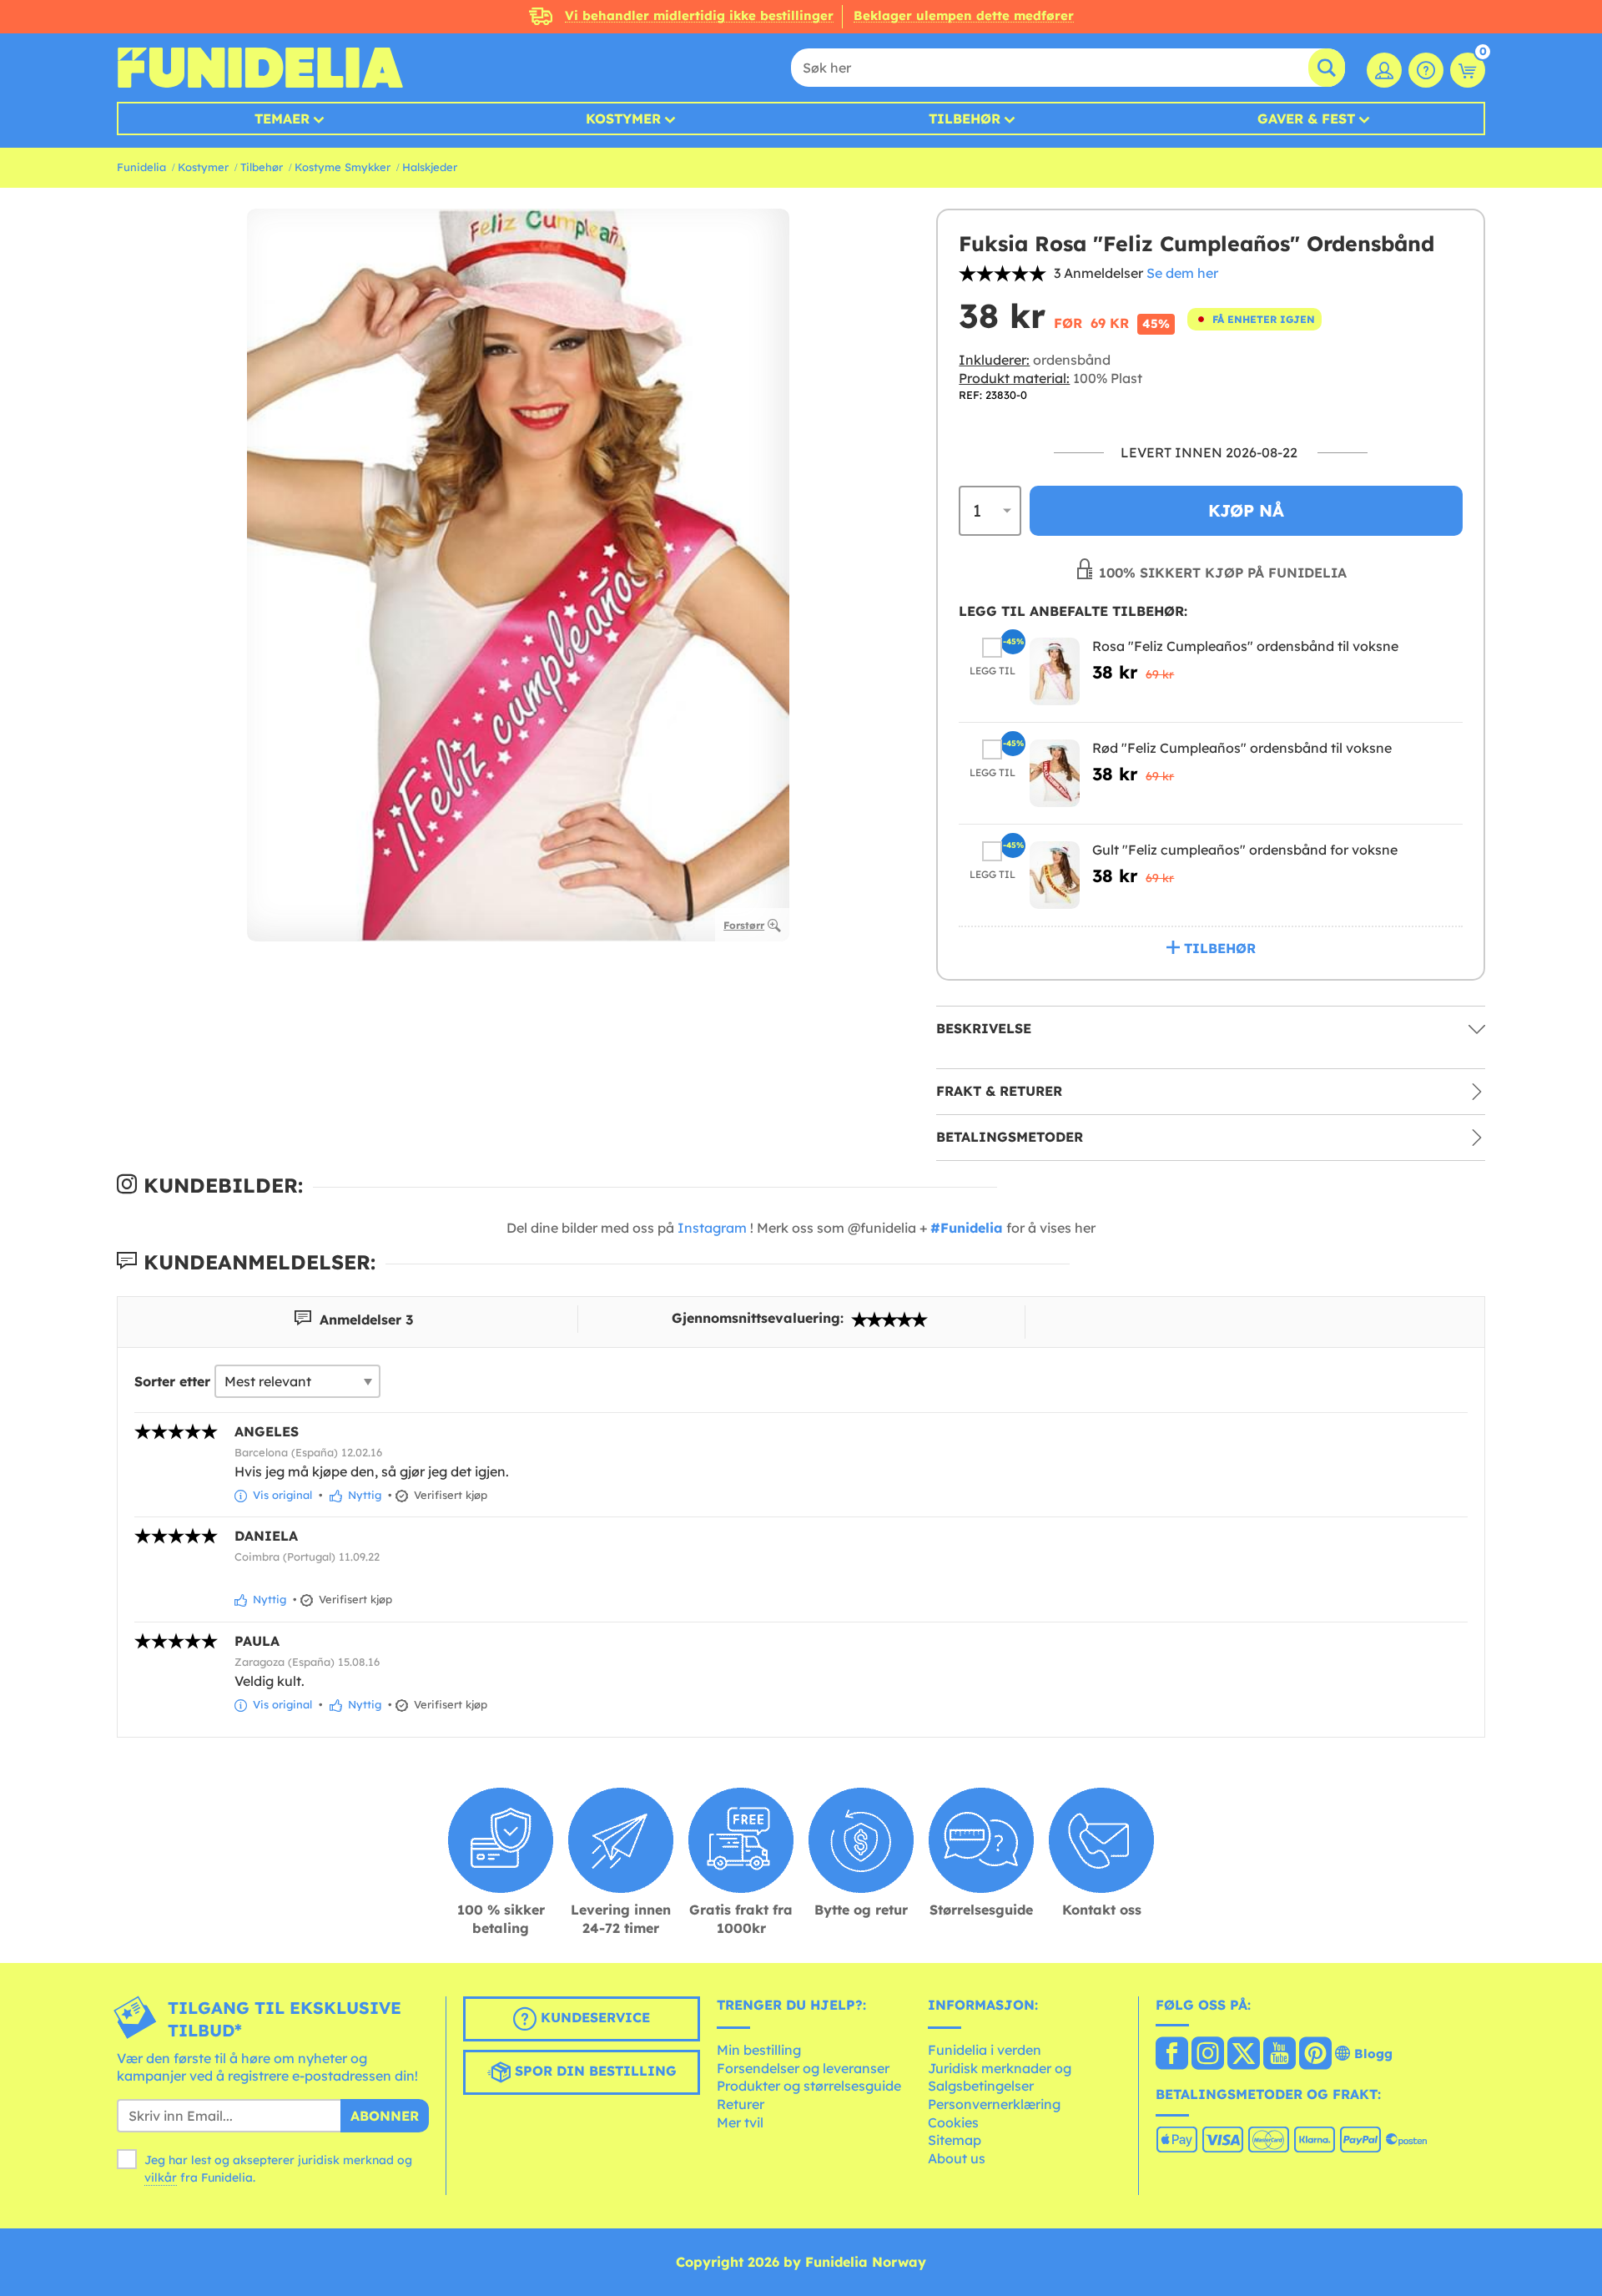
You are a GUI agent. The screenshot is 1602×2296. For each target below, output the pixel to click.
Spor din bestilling (594, 2071)
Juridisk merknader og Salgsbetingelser (1000, 2077)
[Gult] (1055, 875)
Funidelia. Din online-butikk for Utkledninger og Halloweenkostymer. (260, 68)
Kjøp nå (1246, 510)
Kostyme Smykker (343, 167)
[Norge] (1172, 2055)
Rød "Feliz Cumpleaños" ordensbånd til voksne (1242, 748)
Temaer (282, 119)
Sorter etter (172, 1381)
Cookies (953, 2122)
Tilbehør (965, 119)
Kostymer (623, 119)
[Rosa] (1055, 671)
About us (957, 2158)
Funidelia (141, 167)
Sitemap (955, 2140)
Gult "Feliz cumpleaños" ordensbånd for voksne (1245, 850)
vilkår (161, 2177)
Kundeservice (593, 2017)
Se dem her (1182, 273)
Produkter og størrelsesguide (809, 2086)
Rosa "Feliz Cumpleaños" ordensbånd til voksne (1245, 646)
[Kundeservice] (1426, 70)
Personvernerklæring (994, 2104)
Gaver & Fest (1306, 119)
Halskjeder (430, 167)
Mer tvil (740, 2122)
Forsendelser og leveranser (803, 2068)
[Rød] (1055, 773)
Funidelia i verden (985, 2050)
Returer (741, 2104)
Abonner (385, 2116)
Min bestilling (759, 2050)
